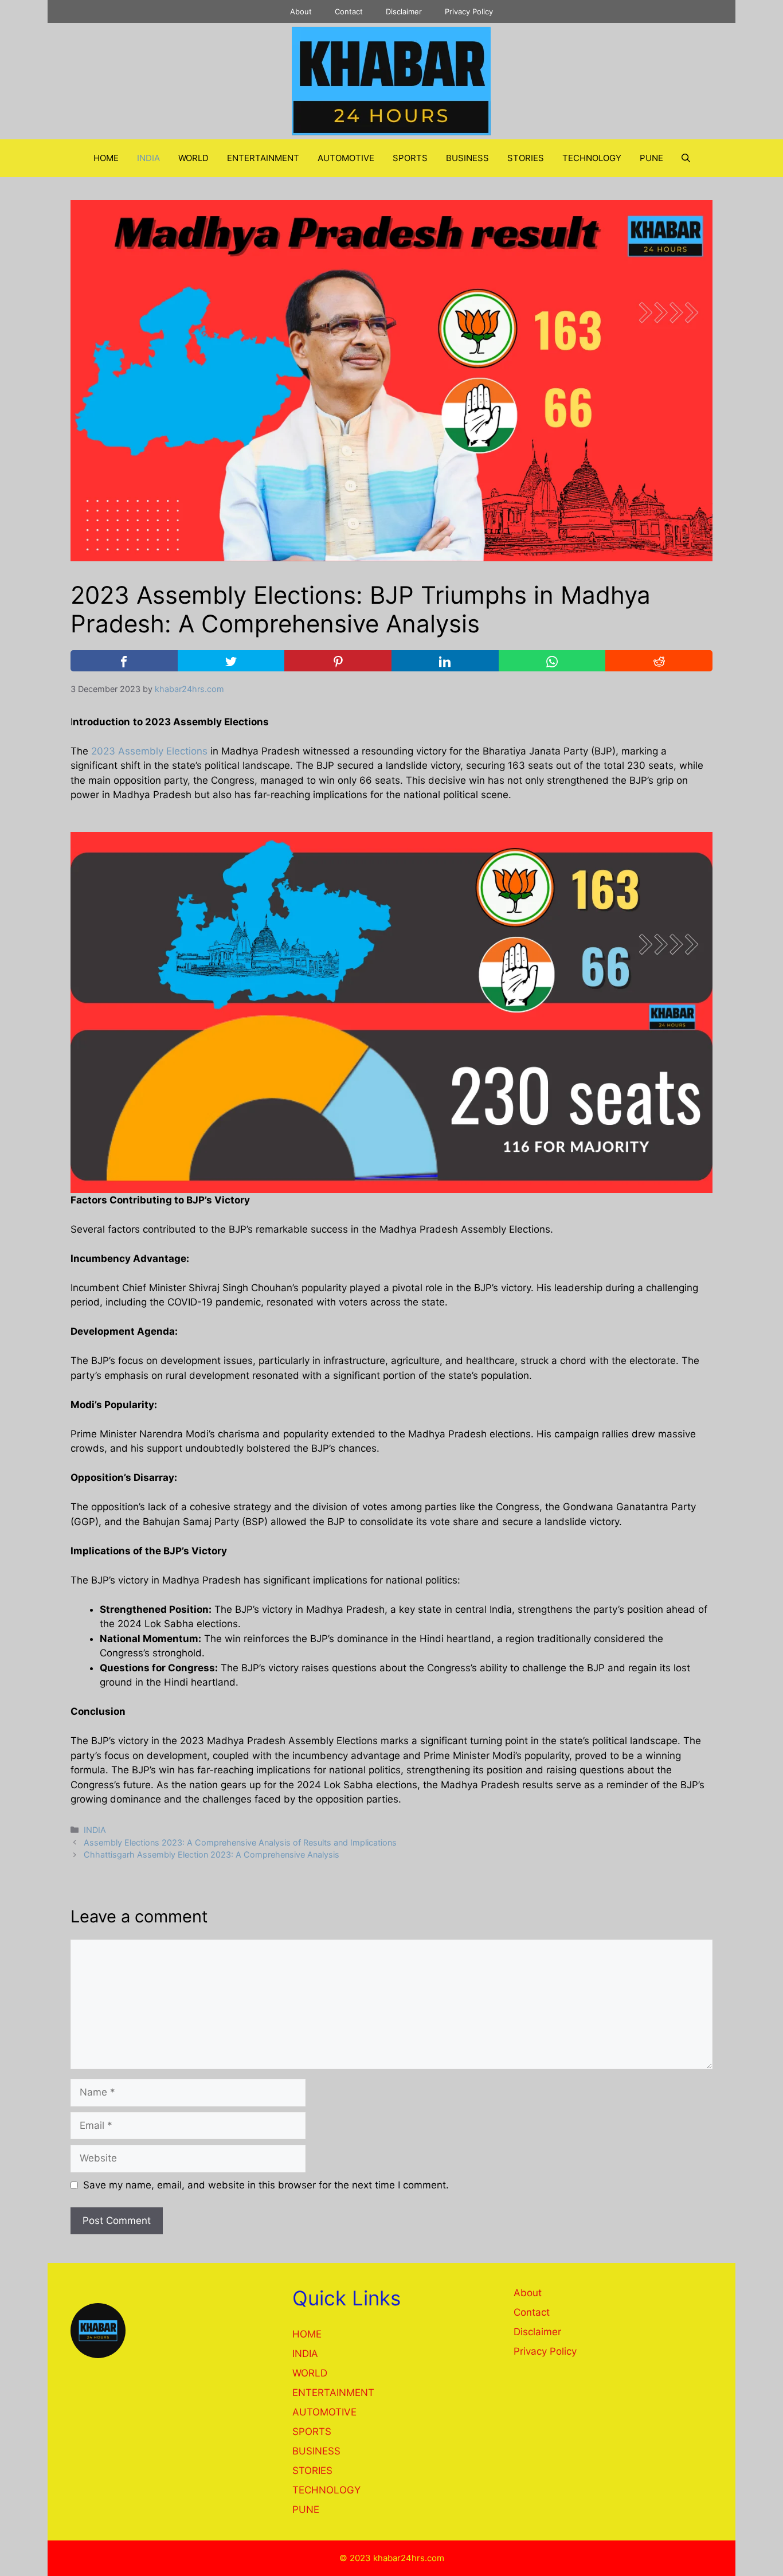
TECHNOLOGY (592, 158)
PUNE (651, 158)
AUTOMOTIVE (346, 158)
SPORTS (410, 158)
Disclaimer (404, 11)
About (301, 11)
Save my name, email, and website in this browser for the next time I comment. (266, 2185)
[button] (686, 158)
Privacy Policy (469, 11)
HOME (106, 158)
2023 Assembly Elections (149, 751)
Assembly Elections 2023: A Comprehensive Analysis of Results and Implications (240, 1842)
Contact (349, 11)
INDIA (148, 158)
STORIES (526, 158)
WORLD (193, 158)
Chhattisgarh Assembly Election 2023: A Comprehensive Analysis (212, 1854)
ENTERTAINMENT (263, 158)
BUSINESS (467, 158)
